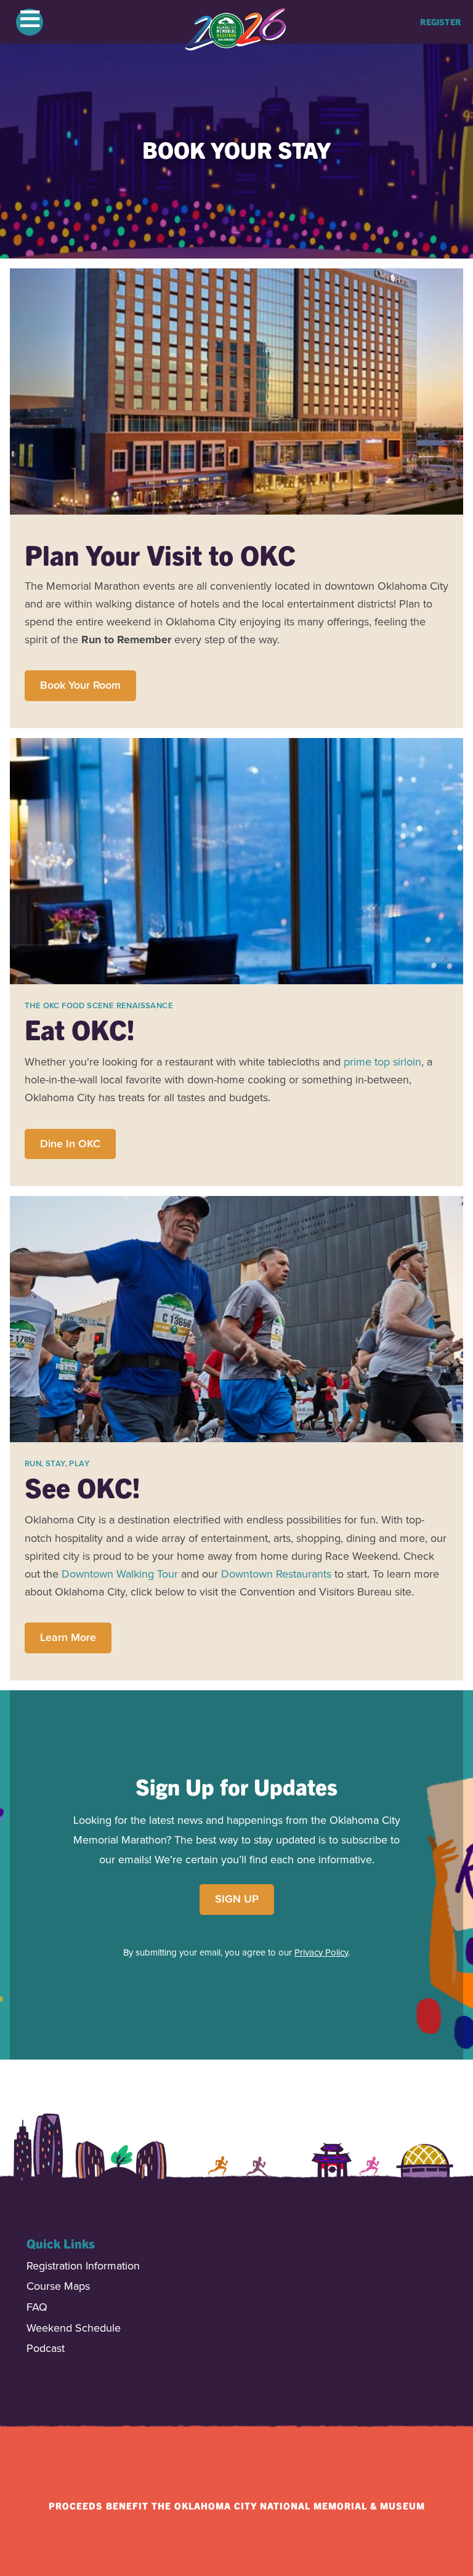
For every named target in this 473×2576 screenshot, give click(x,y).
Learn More (68, 1637)
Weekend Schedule (74, 2329)
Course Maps (58, 2287)
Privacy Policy (321, 1952)
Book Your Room (80, 685)
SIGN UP (237, 1899)
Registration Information (83, 2267)
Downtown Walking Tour (120, 1574)
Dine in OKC (70, 1144)
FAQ (37, 2308)
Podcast (46, 2349)
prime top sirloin (382, 1062)
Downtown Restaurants (276, 1574)
